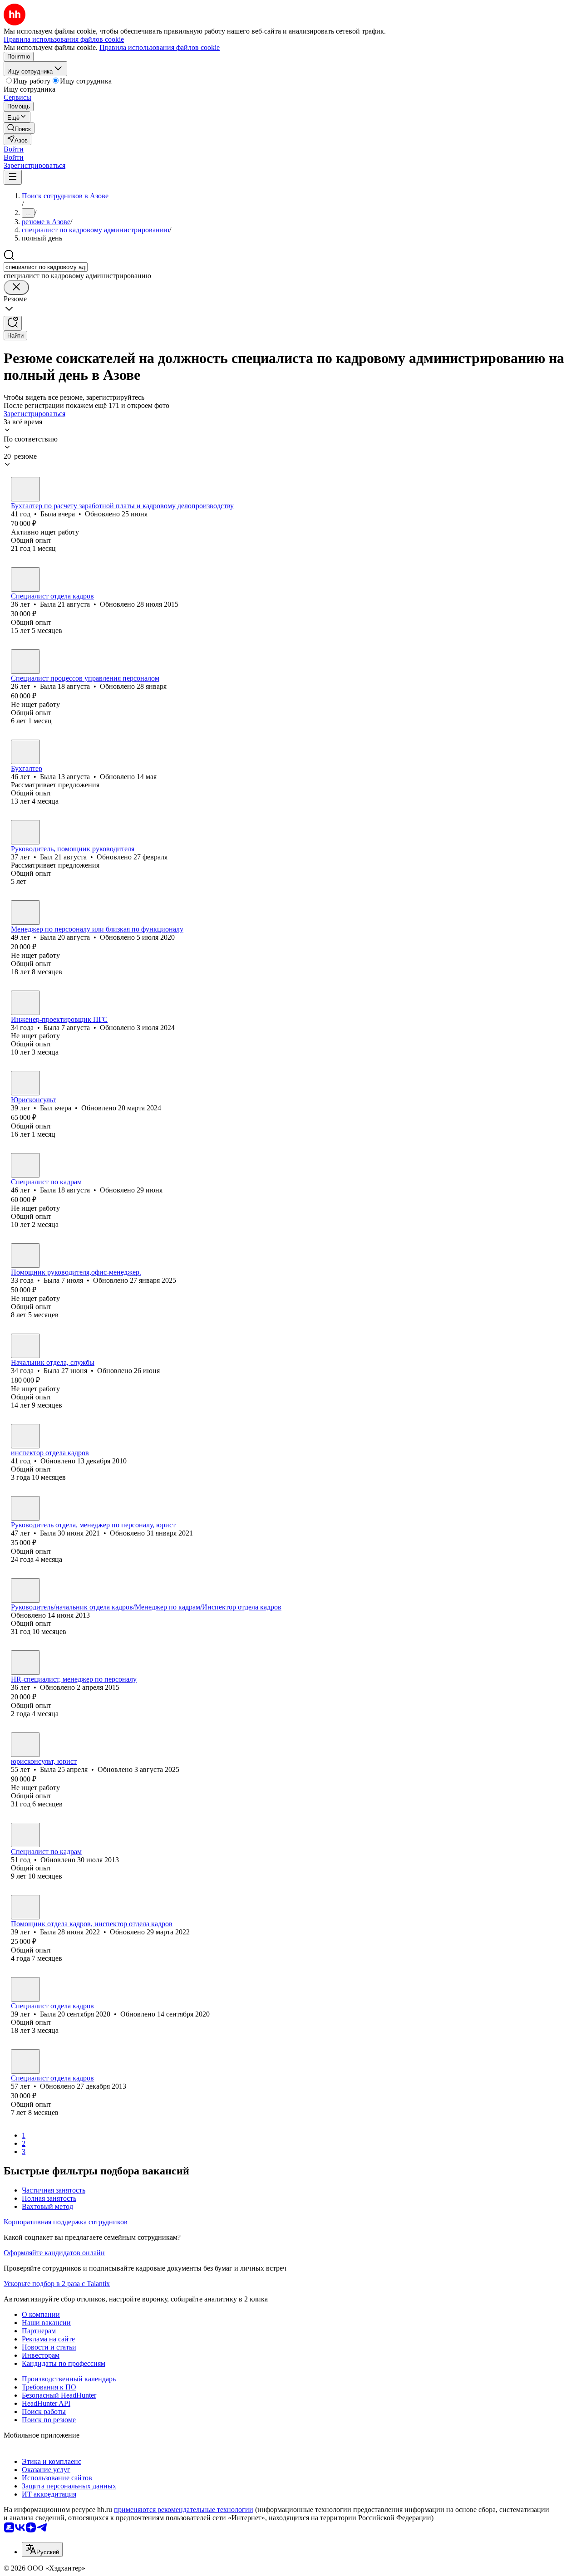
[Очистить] (16, 287)
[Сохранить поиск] (13, 323)
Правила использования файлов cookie (160, 47)
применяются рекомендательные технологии (184, 2510)
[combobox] (46, 267)
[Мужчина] (25, 832)
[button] (14, 149)
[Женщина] (25, 489)
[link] (19, 128)
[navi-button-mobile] (13, 177)
